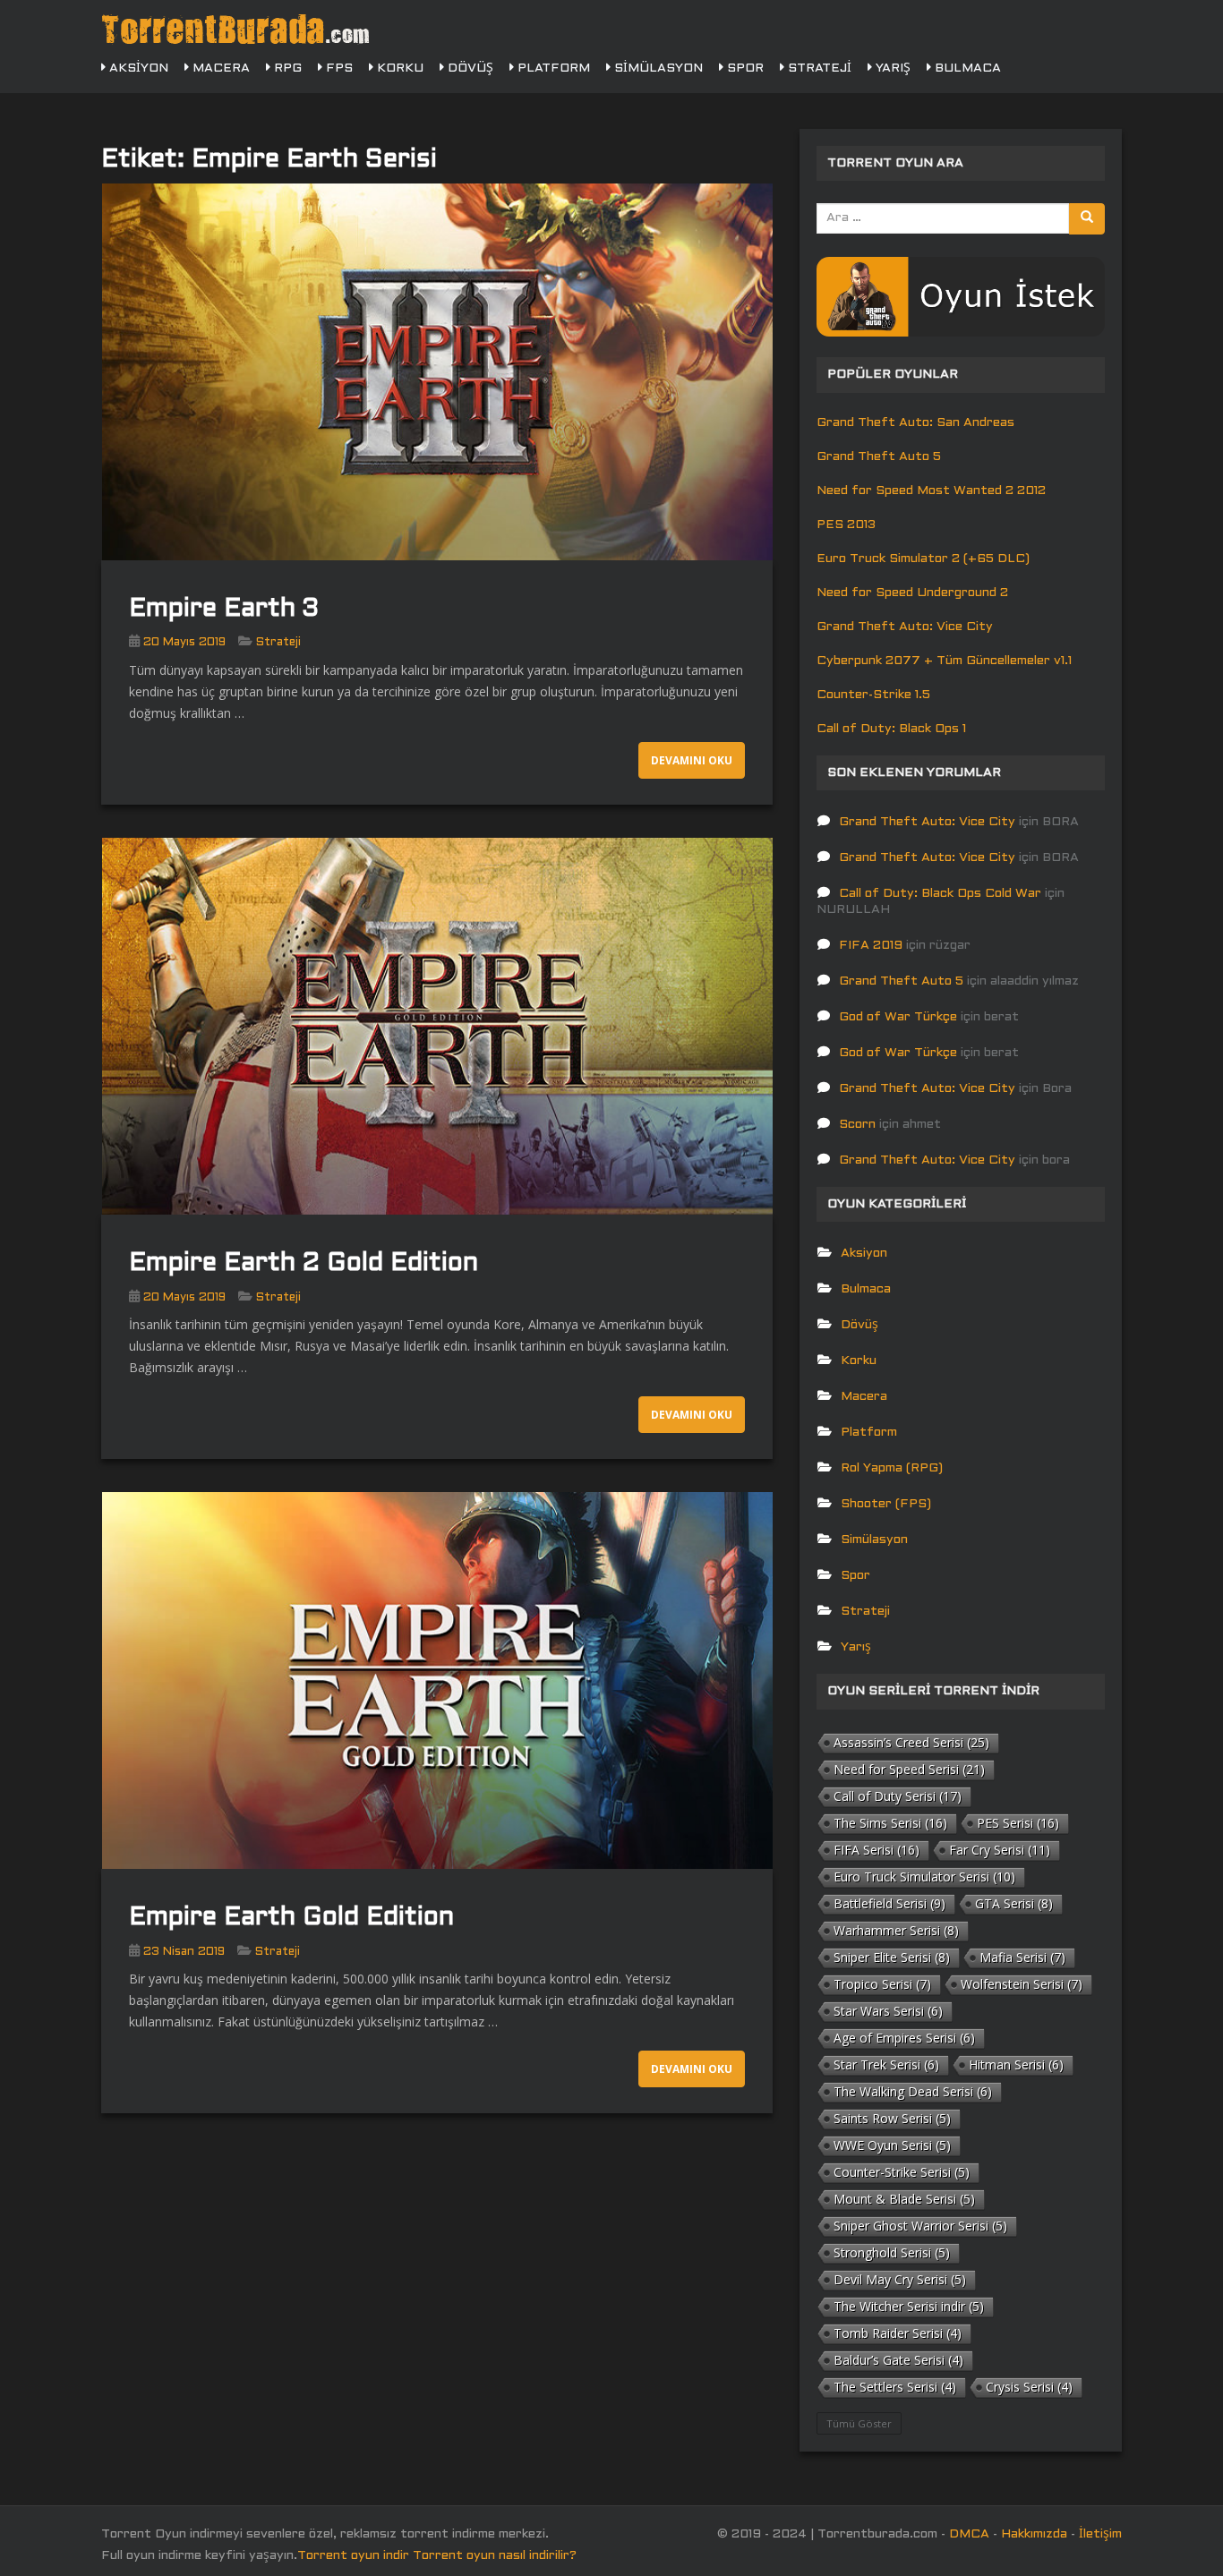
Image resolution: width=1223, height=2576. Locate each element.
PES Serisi (1018, 1823)
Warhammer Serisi (896, 1930)
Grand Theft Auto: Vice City (905, 627)
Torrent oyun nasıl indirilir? (495, 2556)
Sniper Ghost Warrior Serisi (920, 2226)
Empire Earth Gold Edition (291, 1918)
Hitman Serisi (1016, 2064)
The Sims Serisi (890, 1823)
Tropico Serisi (882, 1984)
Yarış (891, 68)
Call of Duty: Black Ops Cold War (940, 894)
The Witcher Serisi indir (909, 2306)
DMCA (969, 2534)
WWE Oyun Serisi (892, 2145)
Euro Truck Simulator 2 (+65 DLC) (923, 559)
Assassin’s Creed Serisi (911, 1742)
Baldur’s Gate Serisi (898, 2360)
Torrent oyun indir (353, 2556)
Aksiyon (137, 68)
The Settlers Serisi (895, 2387)
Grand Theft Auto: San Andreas (915, 423)
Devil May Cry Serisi (900, 2279)
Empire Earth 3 (224, 610)
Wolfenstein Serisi (1022, 1984)
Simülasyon (657, 68)
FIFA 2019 (871, 946)
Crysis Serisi (1029, 2387)
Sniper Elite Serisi (892, 1957)
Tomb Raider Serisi (898, 2333)
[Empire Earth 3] (437, 372)
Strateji (818, 68)
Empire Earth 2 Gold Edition (304, 1264)
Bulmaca (966, 68)
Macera (219, 68)
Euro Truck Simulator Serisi (924, 1877)
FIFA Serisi (877, 1850)
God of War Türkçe (898, 1017)
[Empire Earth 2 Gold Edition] (437, 1026)
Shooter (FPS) (886, 1504)
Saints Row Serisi (892, 2118)
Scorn (857, 1125)
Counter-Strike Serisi (902, 2172)
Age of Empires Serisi (904, 2038)
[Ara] (1087, 219)
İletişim (1100, 2534)
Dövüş (469, 68)
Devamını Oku (692, 760)
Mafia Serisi (1022, 1957)
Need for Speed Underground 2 (912, 593)
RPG (286, 68)
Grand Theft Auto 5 (879, 457)
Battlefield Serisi (889, 1903)
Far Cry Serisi (1000, 1850)
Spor (744, 68)
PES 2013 (846, 525)
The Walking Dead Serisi (913, 2091)
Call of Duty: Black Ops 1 (891, 729)
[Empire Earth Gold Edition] (437, 1680)
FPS (338, 68)
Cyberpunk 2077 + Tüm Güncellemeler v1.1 (944, 661)
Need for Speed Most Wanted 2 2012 (931, 491)
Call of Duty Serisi (898, 1796)
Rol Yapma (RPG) (892, 1468)
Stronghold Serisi (892, 2252)
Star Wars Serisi (888, 2011)
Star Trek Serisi (886, 2064)
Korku (398, 68)
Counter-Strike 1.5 (873, 695)
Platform (552, 68)
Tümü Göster (859, 2423)
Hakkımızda (1034, 2534)
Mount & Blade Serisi (904, 2199)
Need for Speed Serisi (909, 1769)
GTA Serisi (1014, 1903)
